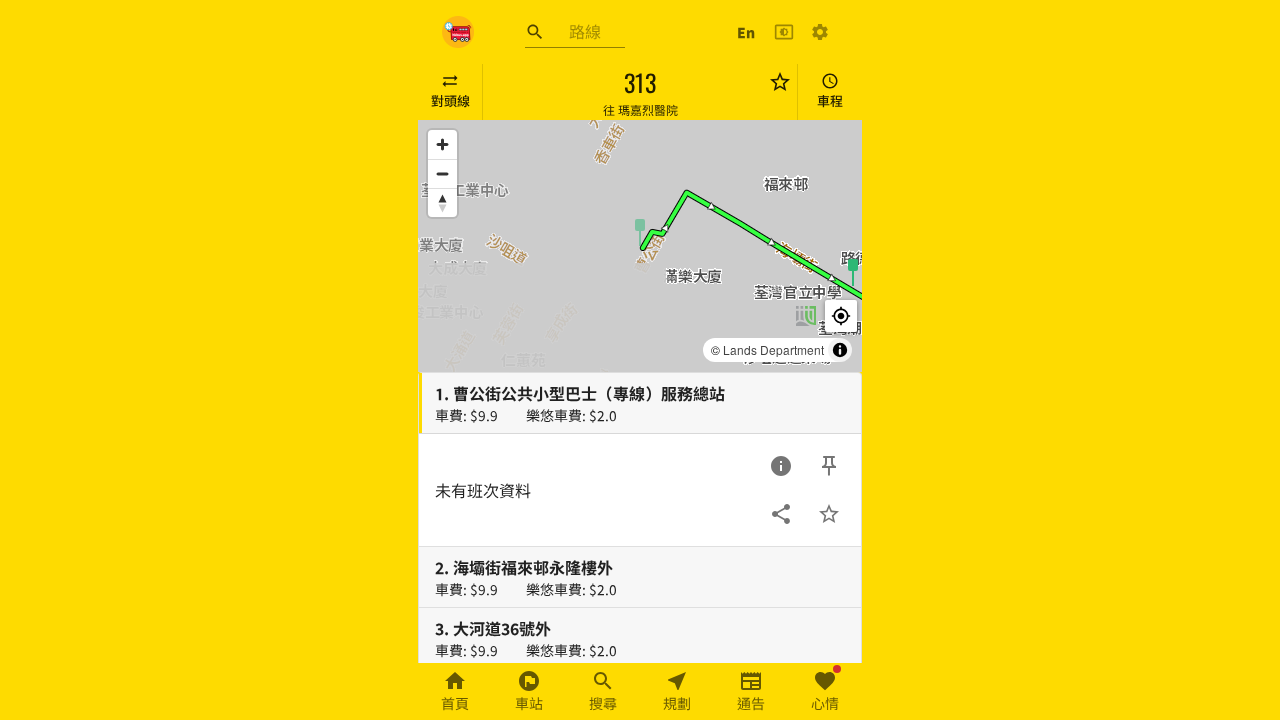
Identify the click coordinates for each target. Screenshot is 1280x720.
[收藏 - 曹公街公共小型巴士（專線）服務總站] (829, 514)
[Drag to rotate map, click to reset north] (442, 202)
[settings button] (820, 32)
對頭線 (450, 100)
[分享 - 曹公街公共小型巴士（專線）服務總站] (781, 514)
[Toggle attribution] (840, 350)
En (746, 32)
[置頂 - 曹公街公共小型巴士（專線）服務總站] (829, 466)
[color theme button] (784, 32)
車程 (830, 100)
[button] (640, 231)
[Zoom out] (442, 173)
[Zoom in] (442, 144)
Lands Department (773, 349)
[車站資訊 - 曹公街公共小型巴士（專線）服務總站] (781, 466)
